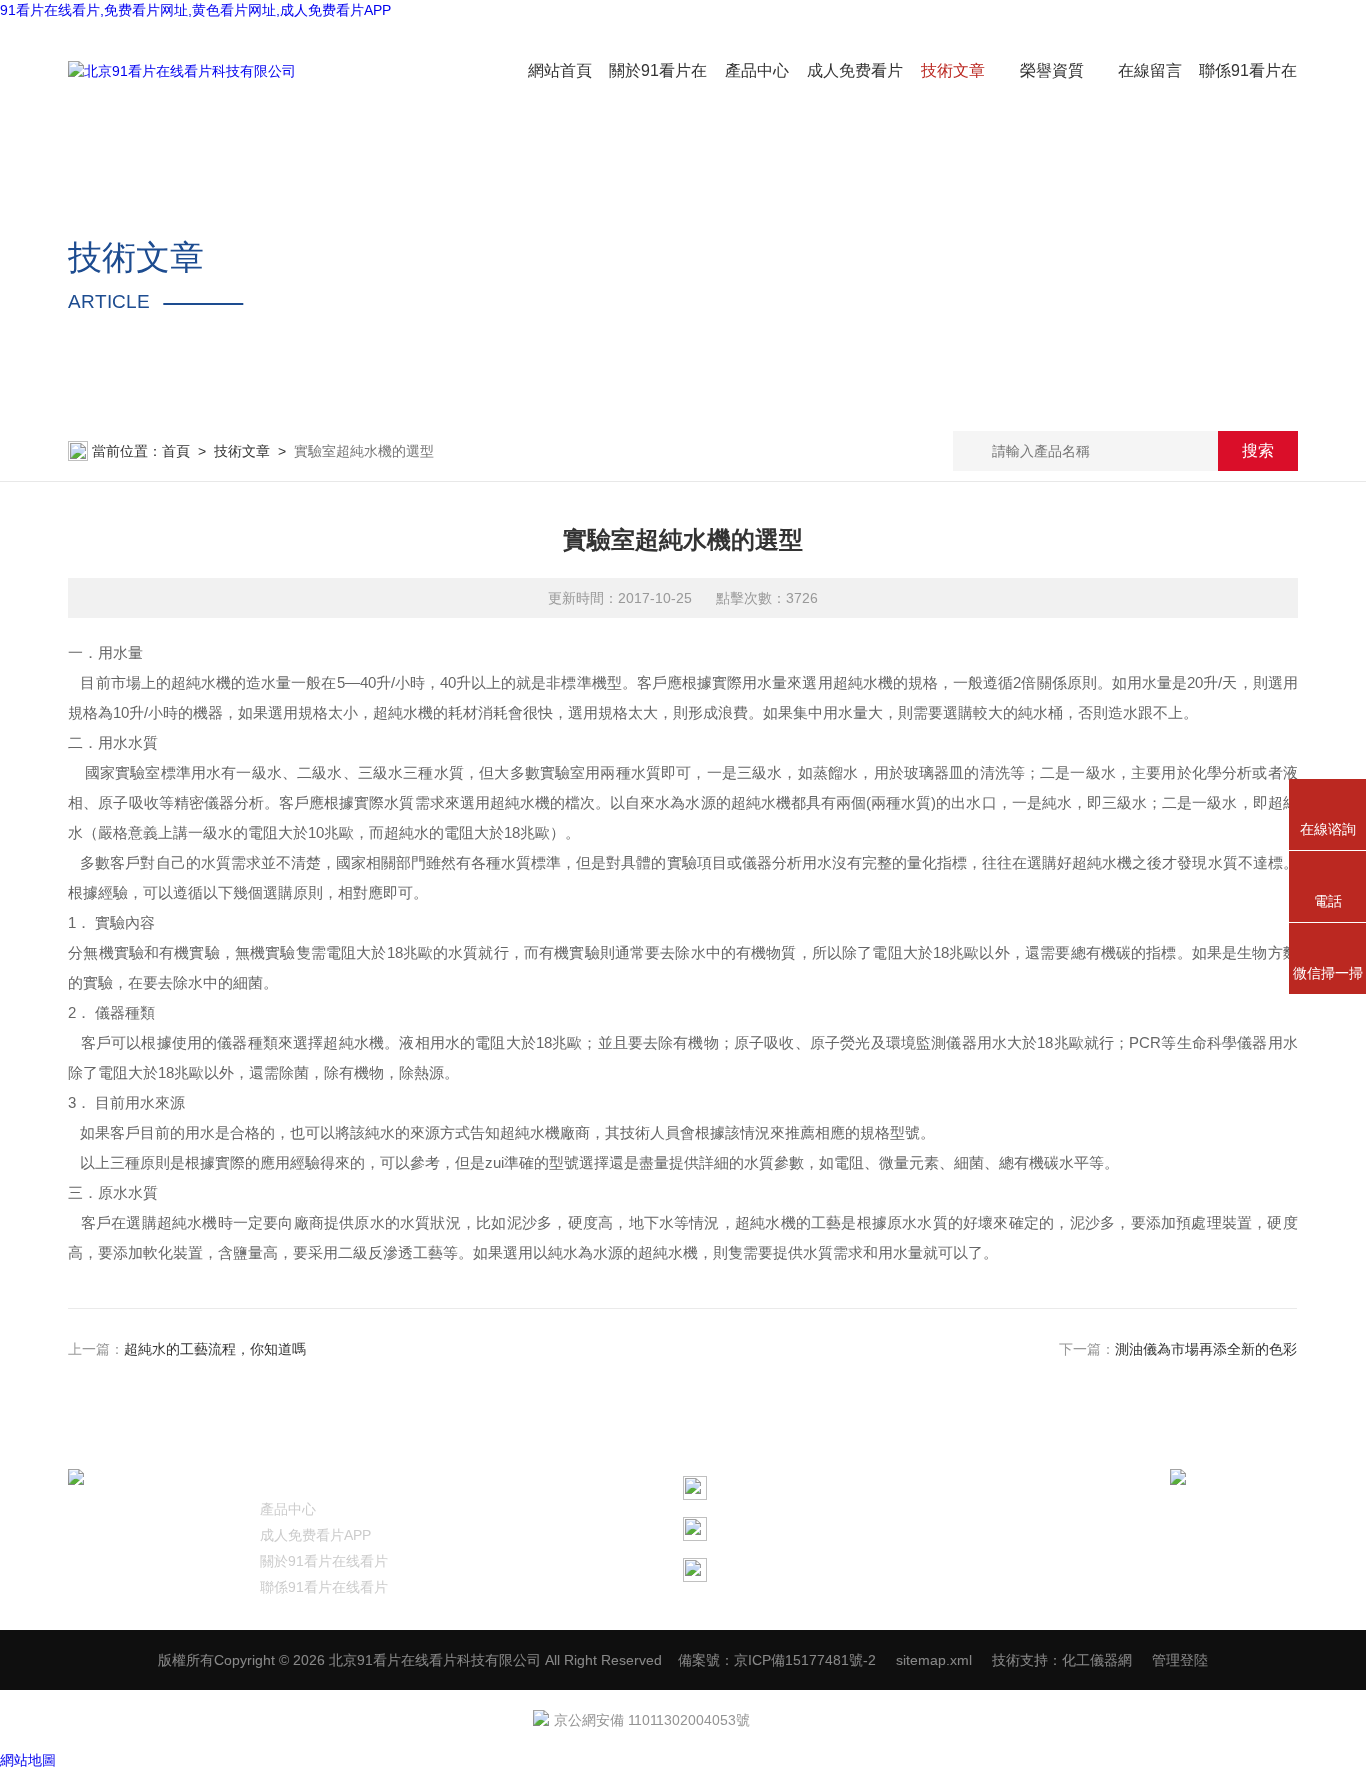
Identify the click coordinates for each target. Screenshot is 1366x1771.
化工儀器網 (1097, 1660)
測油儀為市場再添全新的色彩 (1207, 1349)
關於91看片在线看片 (324, 1561)
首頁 (176, 451)
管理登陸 (1180, 1660)
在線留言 (1150, 70)
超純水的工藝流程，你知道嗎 (215, 1349)
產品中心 (757, 70)
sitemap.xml (934, 1660)
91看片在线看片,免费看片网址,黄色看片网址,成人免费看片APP (195, 10)
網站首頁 (560, 70)
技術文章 (953, 70)
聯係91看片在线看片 (324, 1587)
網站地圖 (28, 1760)
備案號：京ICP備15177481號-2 (777, 1660)
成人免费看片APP (315, 1535)
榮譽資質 (1052, 70)
